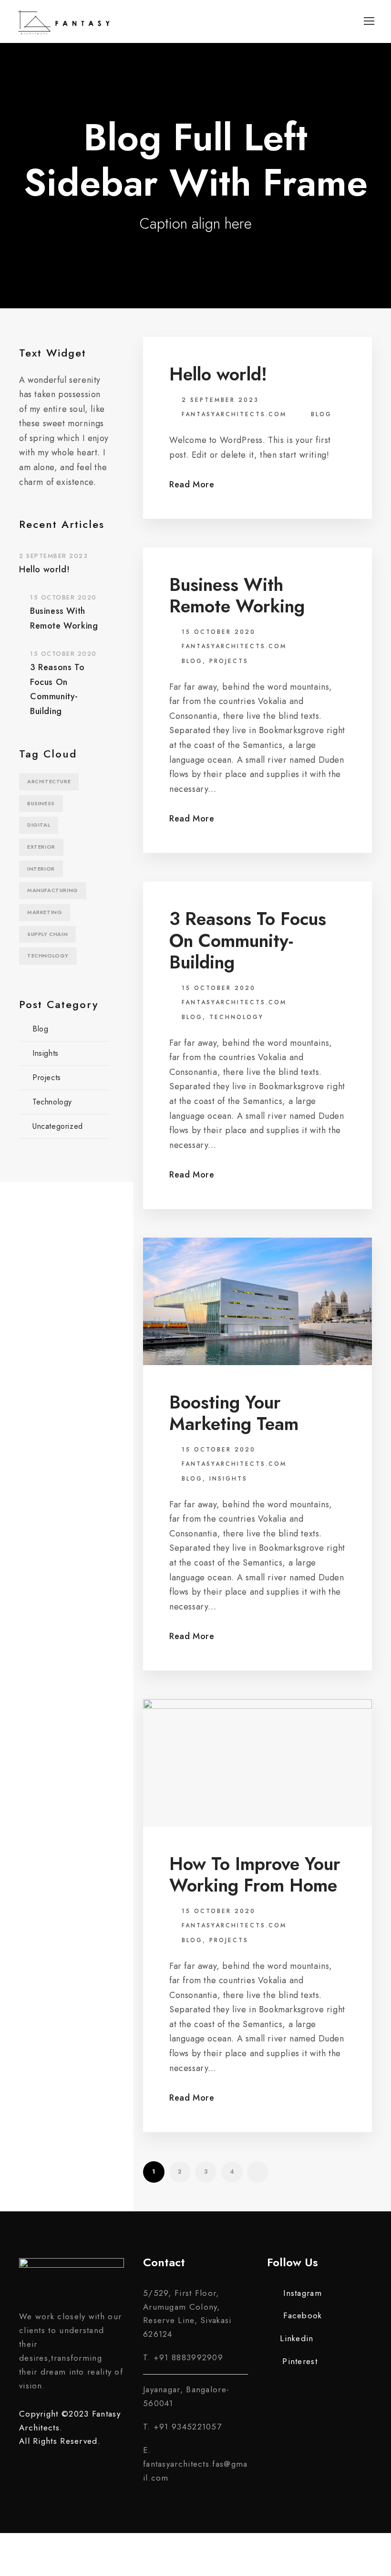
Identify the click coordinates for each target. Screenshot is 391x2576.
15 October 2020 (219, 632)
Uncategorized (58, 1126)
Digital (39, 825)
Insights (228, 1479)
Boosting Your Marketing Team (234, 1413)
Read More (192, 484)
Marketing (45, 912)
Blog (321, 414)
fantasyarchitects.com (234, 414)
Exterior (41, 847)
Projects (229, 661)
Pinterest (300, 2361)
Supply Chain (47, 934)
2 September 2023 (220, 400)
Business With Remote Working (237, 595)
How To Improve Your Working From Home (255, 1875)
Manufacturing (53, 890)
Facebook (303, 2315)
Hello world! (218, 374)
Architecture (49, 781)
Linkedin (297, 2338)
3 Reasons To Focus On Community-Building (248, 940)
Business (41, 803)
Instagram (303, 2293)
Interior (41, 869)
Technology (237, 1017)
